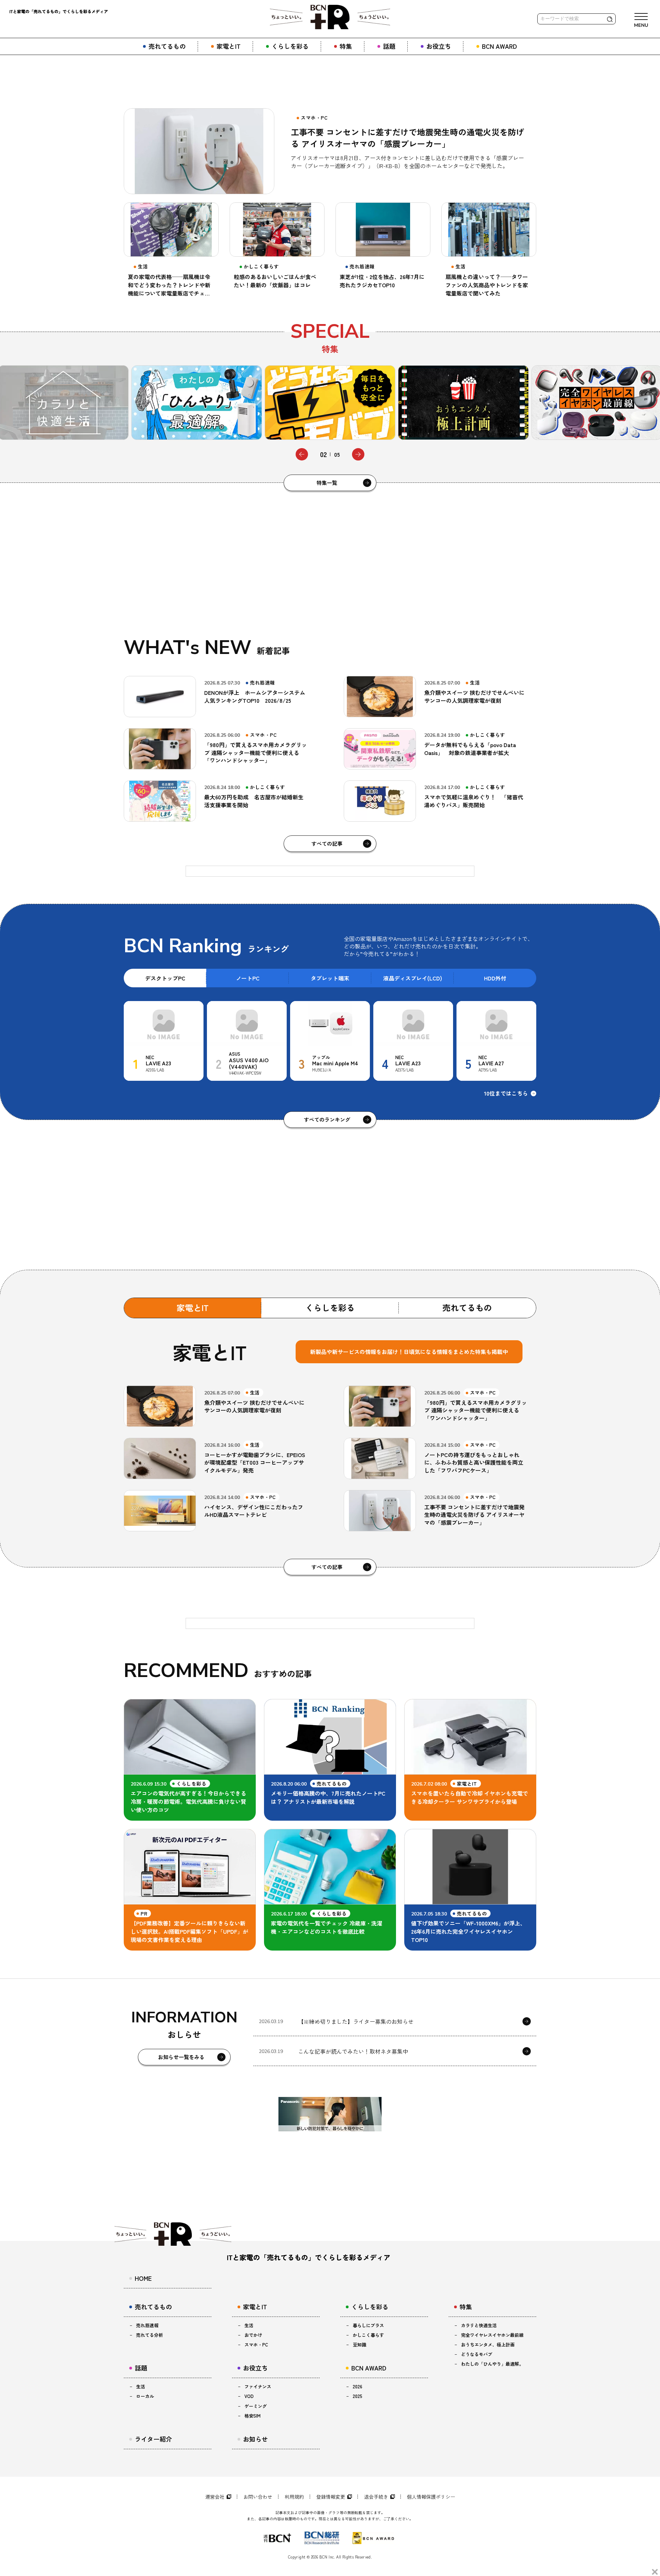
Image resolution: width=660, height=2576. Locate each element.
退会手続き (376, 2497)
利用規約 (294, 2497)
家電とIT (193, 1307)
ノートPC (248, 978)
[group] (197, 403)
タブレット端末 (330, 978)
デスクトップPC (165, 978)
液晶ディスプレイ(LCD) (413, 978)
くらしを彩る (330, 1307)
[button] (302, 454)
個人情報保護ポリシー (431, 2497)
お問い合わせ (258, 2497)
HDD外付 (495, 978)
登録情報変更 (331, 2497)
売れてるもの (467, 1307)
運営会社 (215, 2497)
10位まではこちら (506, 1093)
